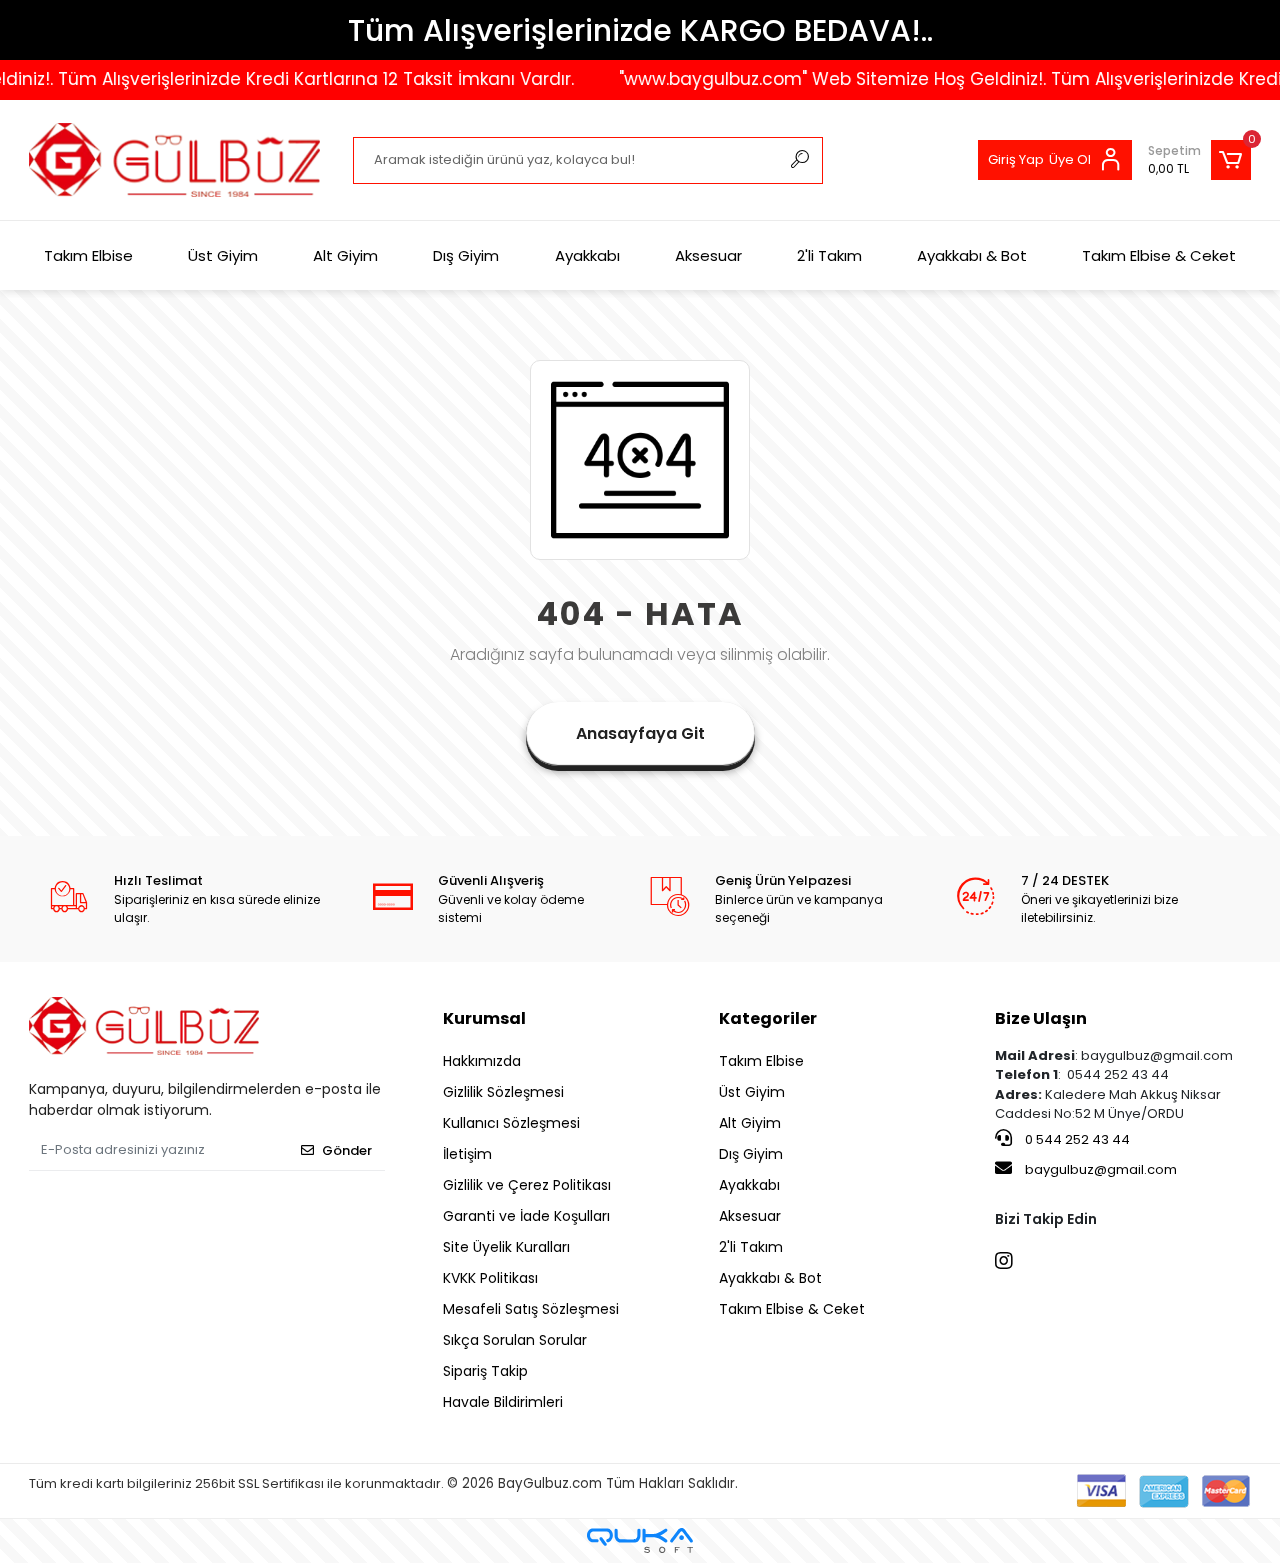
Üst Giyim (223, 255)
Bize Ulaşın (1041, 1018)
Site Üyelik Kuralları (506, 1247)
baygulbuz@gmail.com (1101, 1169)
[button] (1199, 160)
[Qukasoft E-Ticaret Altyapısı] (640, 1540)
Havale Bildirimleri (503, 1402)
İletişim (467, 1154)
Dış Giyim (466, 255)
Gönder (347, 1150)
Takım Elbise (88, 255)
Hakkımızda (482, 1061)
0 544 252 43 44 (1076, 1139)
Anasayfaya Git (640, 733)
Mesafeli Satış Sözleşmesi (531, 1309)
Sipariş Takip (485, 1371)
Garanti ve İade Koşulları (526, 1216)
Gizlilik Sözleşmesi (503, 1092)
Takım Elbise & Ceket (1159, 255)
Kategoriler (768, 1018)
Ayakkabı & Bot (972, 255)
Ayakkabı (587, 255)
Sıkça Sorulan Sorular (515, 1340)
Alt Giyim (345, 255)
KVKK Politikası (490, 1278)
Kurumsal (484, 1018)
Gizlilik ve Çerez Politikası (527, 1185)
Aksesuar (708, 255)
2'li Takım (829, 255)
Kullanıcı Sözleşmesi (511, 1123)
